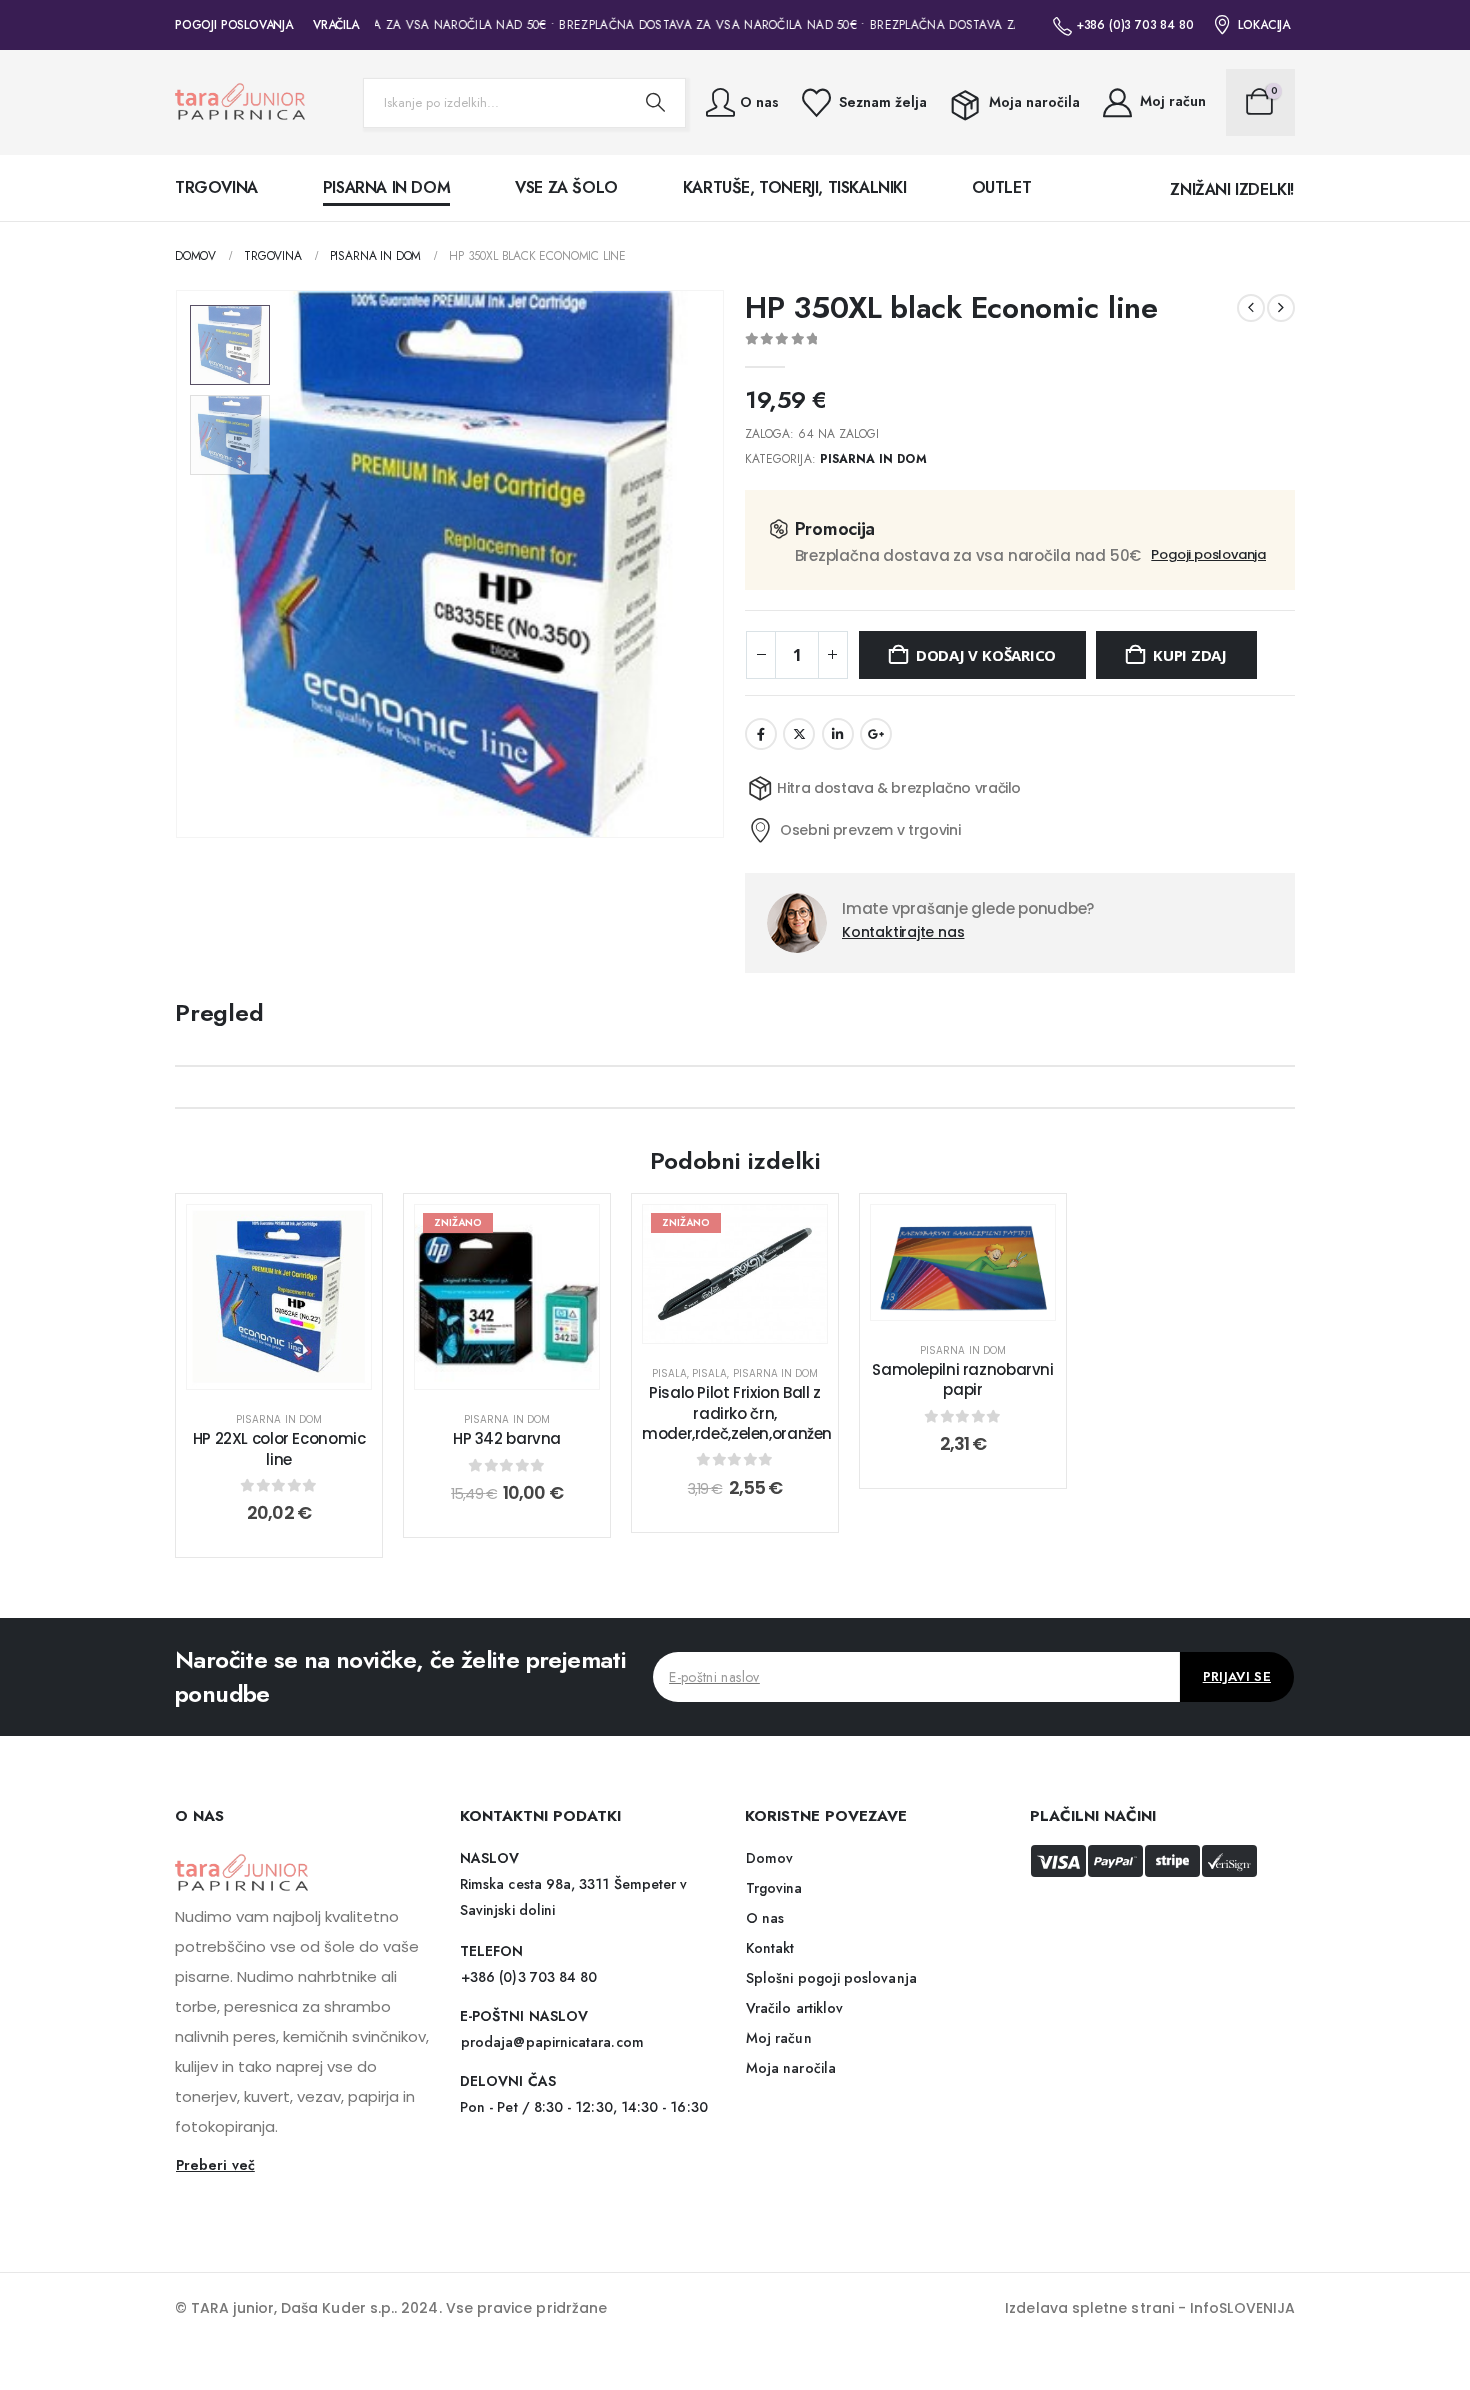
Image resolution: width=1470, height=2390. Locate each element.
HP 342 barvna (507, 1438)
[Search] (655, 103)
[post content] (279, 1297)
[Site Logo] (240, 102)
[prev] (1251, 308)
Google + (876, 734)
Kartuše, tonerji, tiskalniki (795, 187)
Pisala (669, 1373)
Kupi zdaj (1190, 655)
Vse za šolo (566, 187)
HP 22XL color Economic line (279, 1448)
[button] (180, 564)
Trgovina (216, 187)
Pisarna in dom (386, 187)
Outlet (1002, 187)
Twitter (799, 734)
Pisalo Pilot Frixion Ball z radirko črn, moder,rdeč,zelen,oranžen (737, 1413)
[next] (1281, 308)
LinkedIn (838, 734)
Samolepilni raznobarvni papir (962, 1379)
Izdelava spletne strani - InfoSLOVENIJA (1150, 2308)
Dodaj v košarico (986, 655)
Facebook (761, 734)
